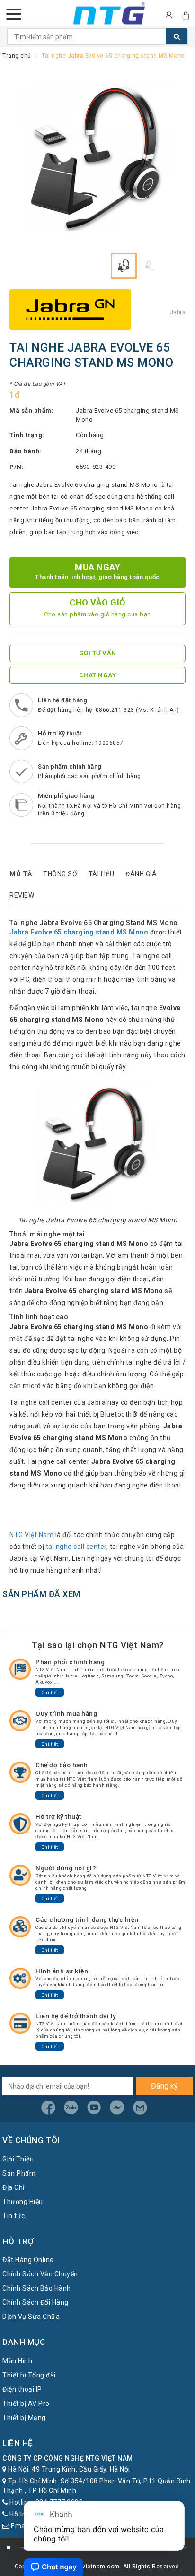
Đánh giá (141, 874)
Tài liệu (102, 874)
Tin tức (14, 2216)
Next (169, 160)
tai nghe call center (76, 1547)
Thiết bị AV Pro (26, 2403)
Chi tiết (50, 1692)
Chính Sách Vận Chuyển (40, 2274)
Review (22, 895)
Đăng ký (164, 2086)
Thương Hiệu (23, 2202)
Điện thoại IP (22, 2389)
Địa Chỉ (13, 2187)
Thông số (60, 874)
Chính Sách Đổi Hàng (35, 2302)
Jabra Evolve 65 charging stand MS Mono (79, 932)
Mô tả (21, 874)
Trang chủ (17, 56)
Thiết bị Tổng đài (29, 2375)
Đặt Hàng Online (28, 2260)
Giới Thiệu (18, 2159)
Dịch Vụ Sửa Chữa (31, 2317)
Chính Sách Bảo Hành (37, 2288)
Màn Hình (17, 2361)
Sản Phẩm (19, 2173)
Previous (26, 160)
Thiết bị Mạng (24, 2418)
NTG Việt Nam (31, 1535)
